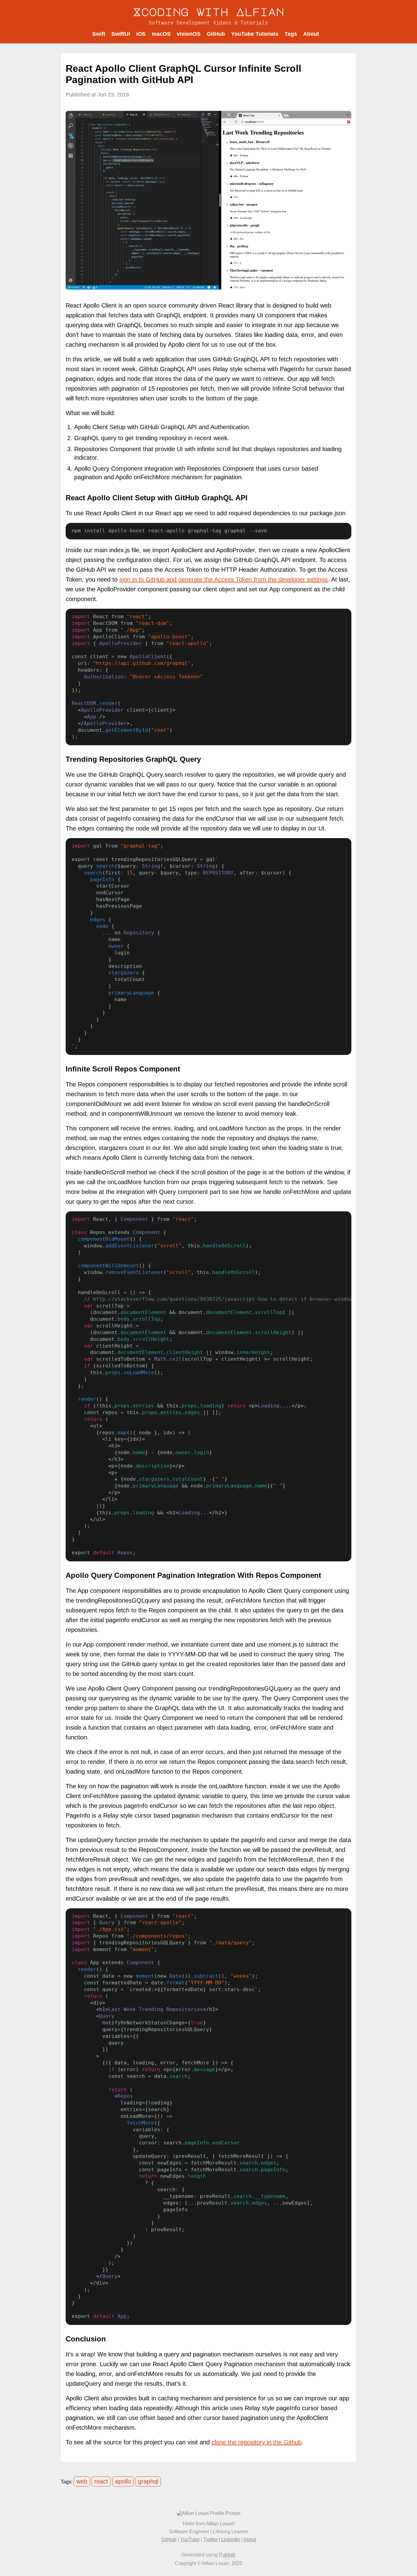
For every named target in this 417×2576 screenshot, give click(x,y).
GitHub (216, 34)
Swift (99, 34)
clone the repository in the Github (257, 2442)
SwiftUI (121, 34)
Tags (291, 34)
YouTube (190, 2540)
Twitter (210, 2540)
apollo (123, 2481)
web (82, 2481)
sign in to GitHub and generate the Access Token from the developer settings (224, 579)
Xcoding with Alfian (209, 12)
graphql (148, 2481)
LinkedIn (231, 2540)
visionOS (189, 34)
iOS (141, 34)
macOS (161, 34)
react (101, 2481)
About (311, 34)
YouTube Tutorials (255, 34)
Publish (227, 2555)
